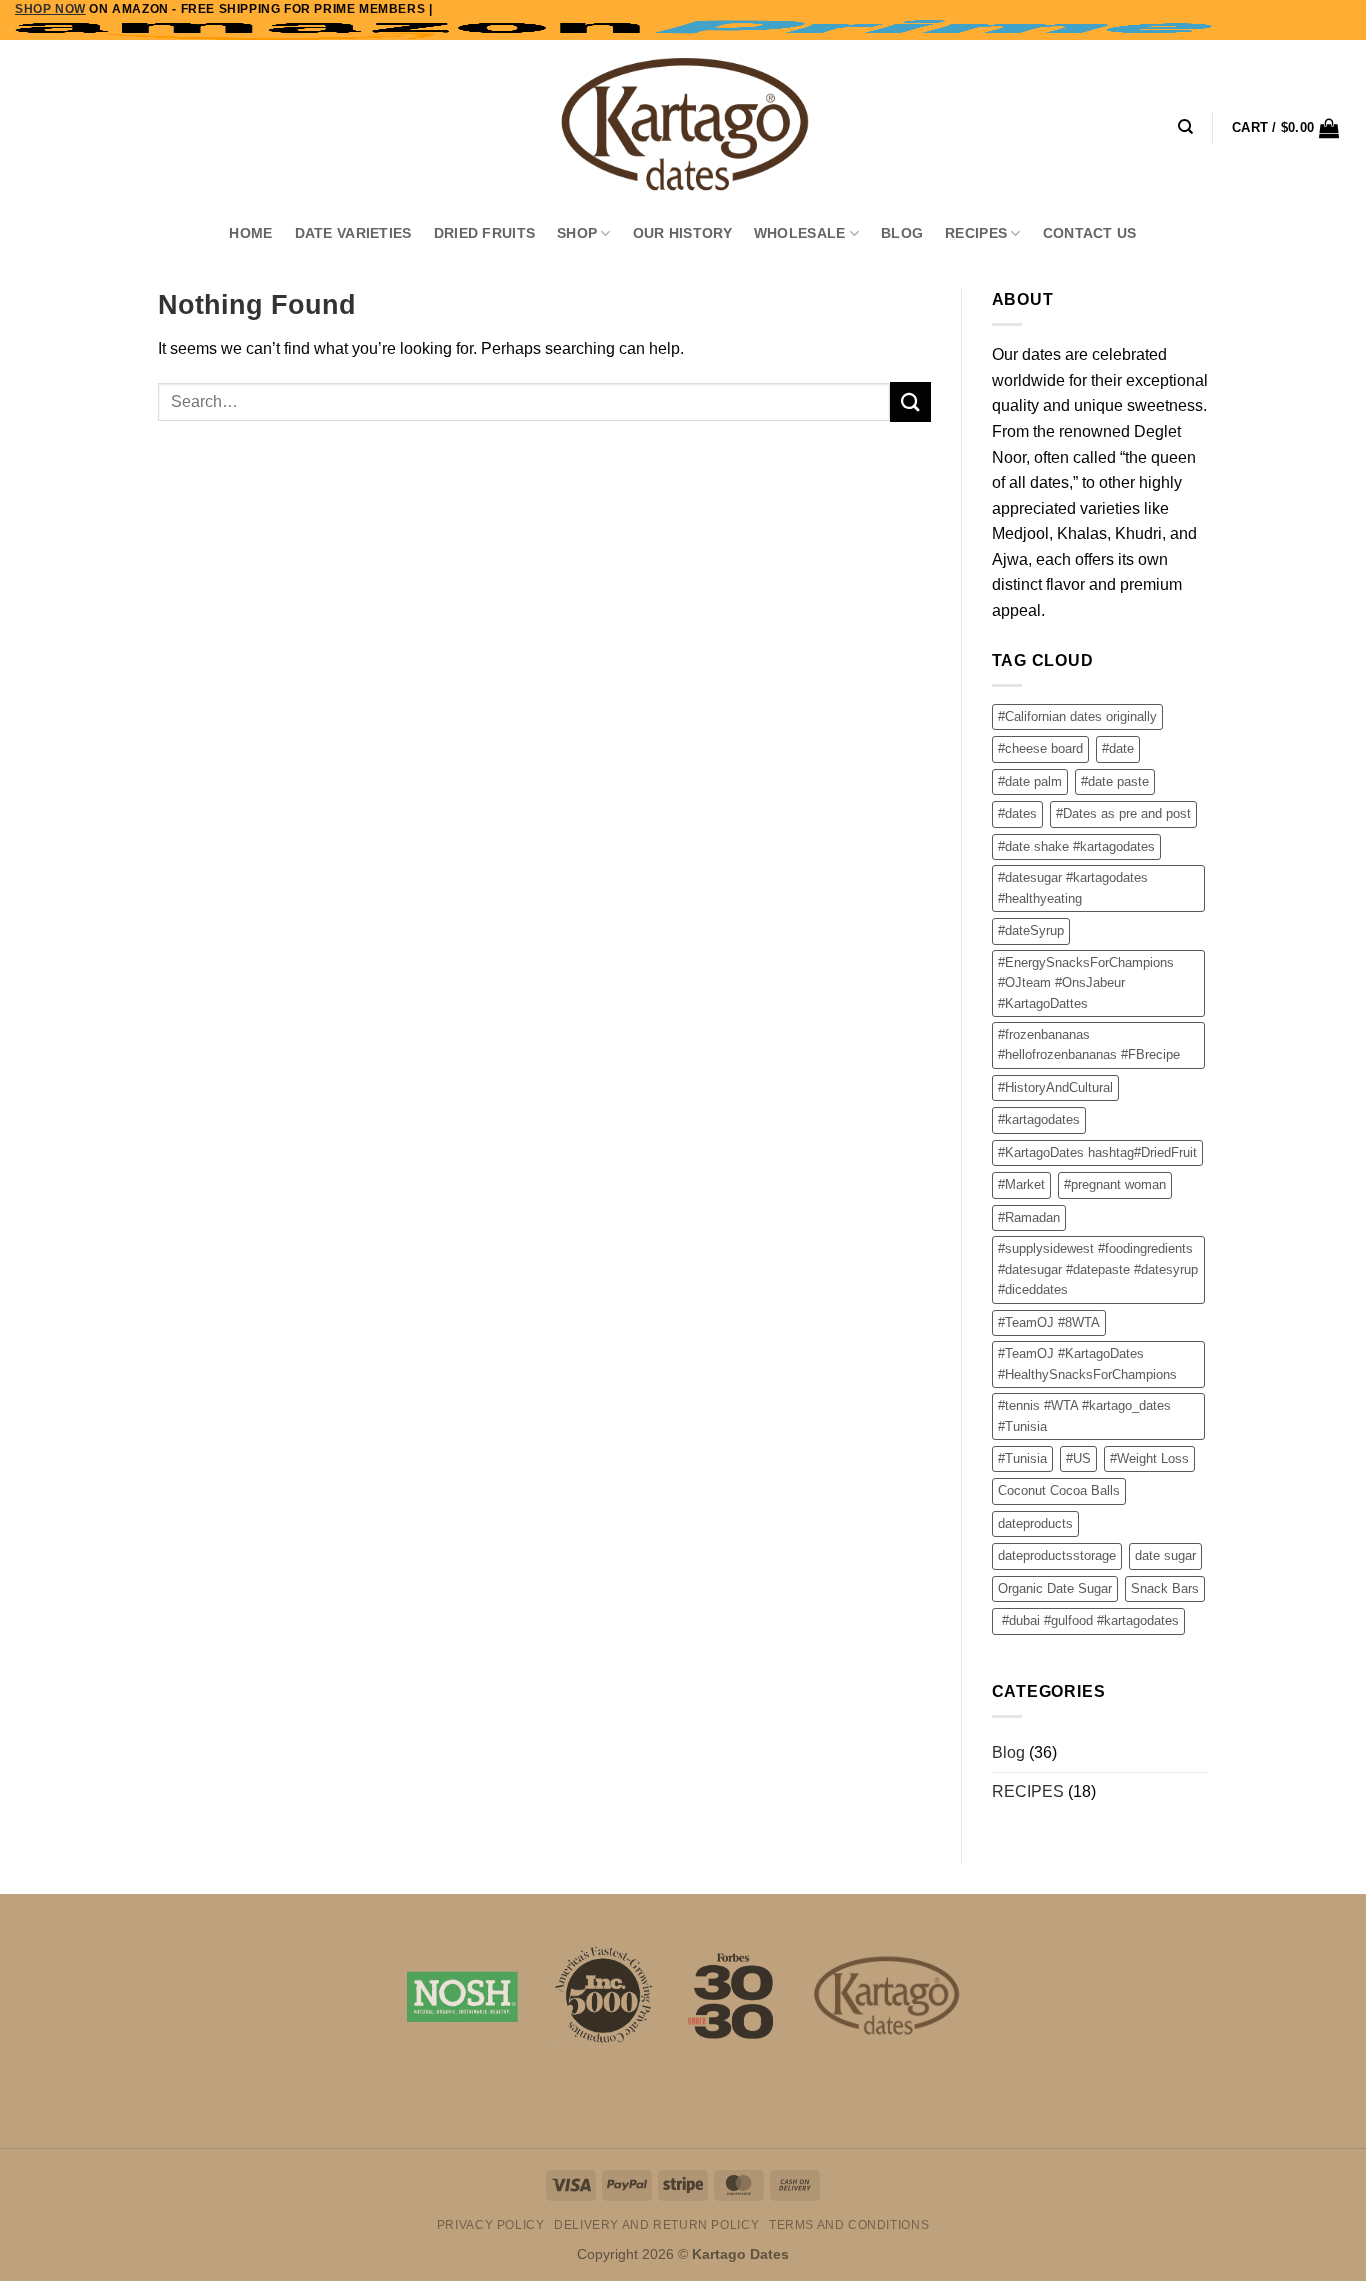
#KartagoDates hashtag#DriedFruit (1097, 1152)
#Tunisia (1022, 1458)
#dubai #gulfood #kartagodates (1088, 1620)
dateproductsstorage (1057, 1555)
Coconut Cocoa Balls (1059, 1490)
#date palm (1030, 781)
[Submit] (910, 401)
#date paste (1115, 781)
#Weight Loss (1149, 1458)
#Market (1021, 1184)
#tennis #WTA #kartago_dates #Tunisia (1084, 1415)
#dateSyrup (1031, 930)
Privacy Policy (491, 2225)
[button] (1285, 128)
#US (1078, 1458)
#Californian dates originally (1077, 716)
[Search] (1185, 127)
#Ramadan (1029, 1217)
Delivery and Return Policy (656, 2225)
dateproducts (1035, 1523)
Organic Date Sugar (1055, 1588)
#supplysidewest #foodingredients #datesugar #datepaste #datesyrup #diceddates (1098, 1269)
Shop (577, 233)
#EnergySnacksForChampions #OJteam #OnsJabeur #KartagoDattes (1086, 983)
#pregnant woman (1115, 1184)
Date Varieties (353, 233)
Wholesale (800, 233)
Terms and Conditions (849, 2225)
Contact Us (1090, 233)
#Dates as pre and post (1123, 813)
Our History (682, 233)
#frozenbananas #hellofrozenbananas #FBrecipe (1089, 1044)
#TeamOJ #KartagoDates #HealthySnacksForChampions (1087, 1363)
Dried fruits (484, 233)
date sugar (1165, 1555)
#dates (1017, 813)
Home (250, 233)
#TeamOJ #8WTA (1049, 1322)
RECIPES (976, 233)
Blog (902, 233)
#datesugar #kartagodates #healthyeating (1073, 887)
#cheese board (1040, 748)
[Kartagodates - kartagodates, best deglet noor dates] (683, 125)
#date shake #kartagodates (1076, 846)
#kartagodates (1039, 1119)
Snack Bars (1165, 1588)
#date (1118, 748)
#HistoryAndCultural (1055, 1087)
